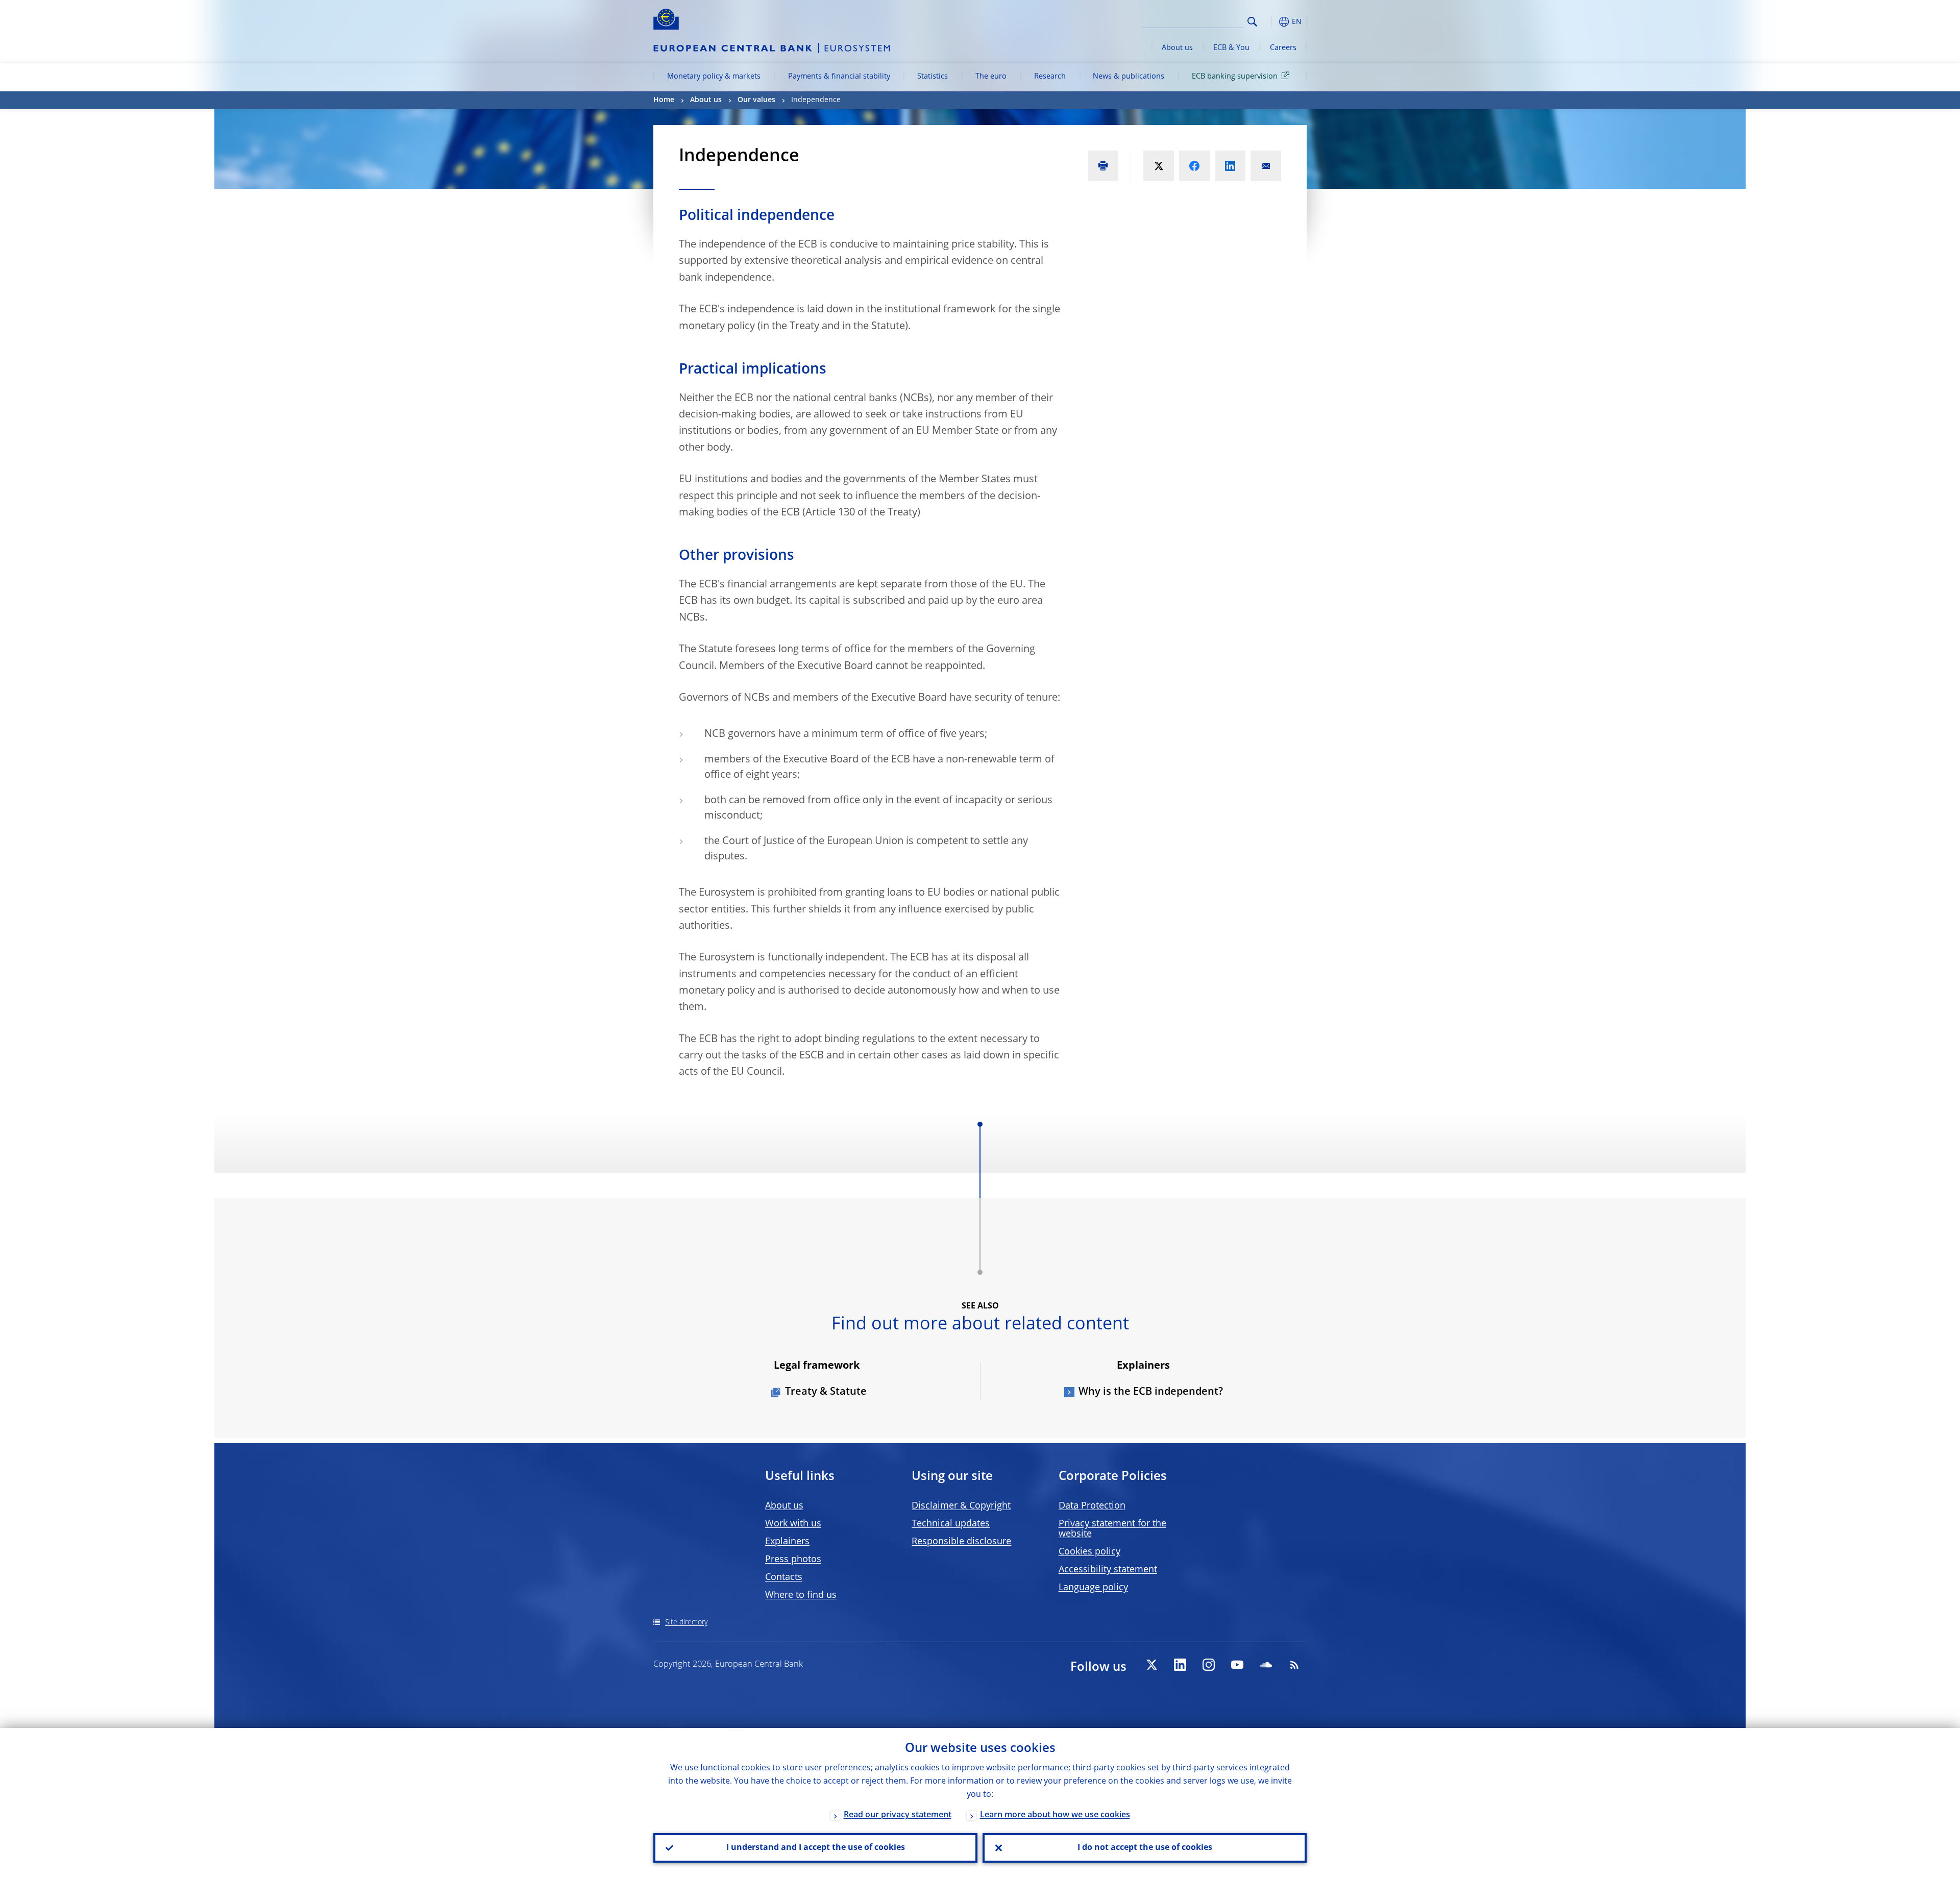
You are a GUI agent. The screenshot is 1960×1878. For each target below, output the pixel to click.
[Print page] (1103, 166)
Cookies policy (1089, 1552)
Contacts (784, 1577)
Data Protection (1092, 1506)
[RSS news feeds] (1294, 1665)
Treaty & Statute (826, 1392)
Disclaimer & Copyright (961, 1506)
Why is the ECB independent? (1151, 1392)
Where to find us (801, 1595)
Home (664, 100)
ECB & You (1231, 48)
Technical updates (951, 1524)
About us (1177, 48)
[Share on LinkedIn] (1230, 166)
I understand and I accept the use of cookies (816, 1848)
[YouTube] (1237, 1665)
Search (1252, 22)
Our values (756, 100)
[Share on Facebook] (1194, 166)
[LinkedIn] (1180, 1665)
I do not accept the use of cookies (1145, 1848)
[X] (1151, 1665)
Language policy (1093, 1588)
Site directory (686, 1622)
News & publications (1129, 77)
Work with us (793, 1524)
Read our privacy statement (898, 1815)
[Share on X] (1159, 166)
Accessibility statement (1108, 1570)
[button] (1271, 22)
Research (1050, 77)
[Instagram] (1209, 1665)
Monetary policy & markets (714, 77)
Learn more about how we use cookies (1055, 1815)
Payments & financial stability (839, 77)
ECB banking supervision (1235, 77)
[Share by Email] (1266, 166)
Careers (1283, 48)
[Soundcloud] (1266, 1665)
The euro (991, 77)
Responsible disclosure (961, 1542)
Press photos (793, 1560)
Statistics (933, 77)
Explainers (787, 1542)
